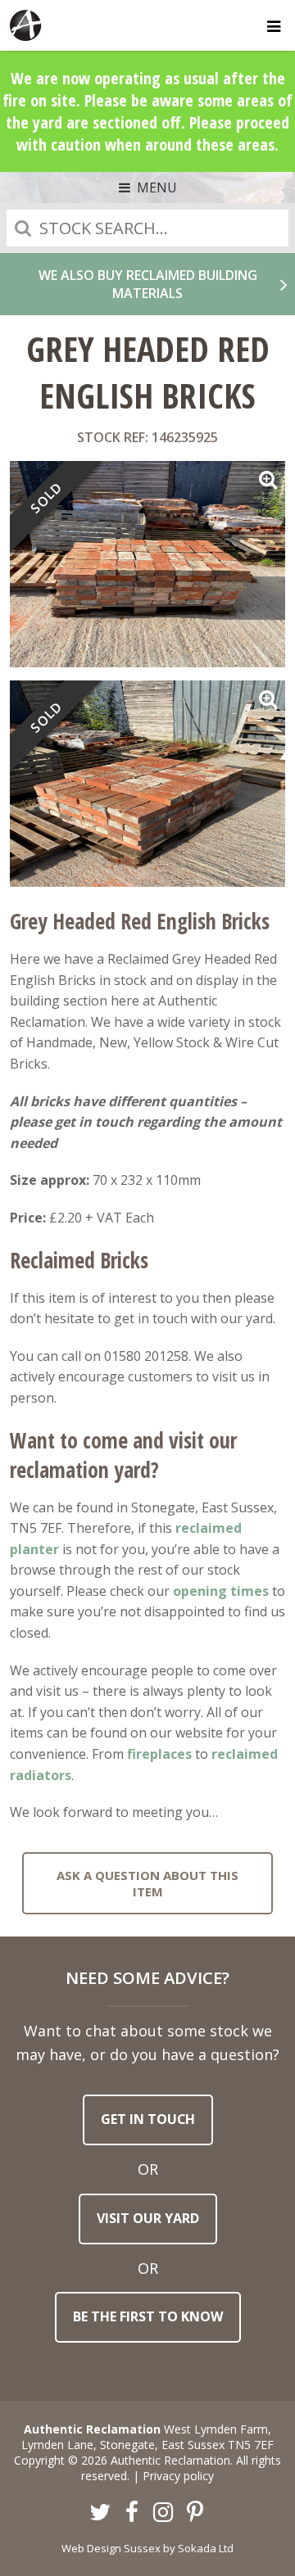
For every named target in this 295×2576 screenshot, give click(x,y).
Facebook (132, 2513)
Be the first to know (148, 2316)
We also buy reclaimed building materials (148, 284)
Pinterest (195, 2513)
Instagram (164, 2513)
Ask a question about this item (147, 1883)
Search (23, 228)
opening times (221, 1591)
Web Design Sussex (111, 2548)
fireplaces (159, 1754)
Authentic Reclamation (26, 25)
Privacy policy (178, 2476)
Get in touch (148, 2119)
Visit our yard (148, 2218)
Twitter (101, 2513)
